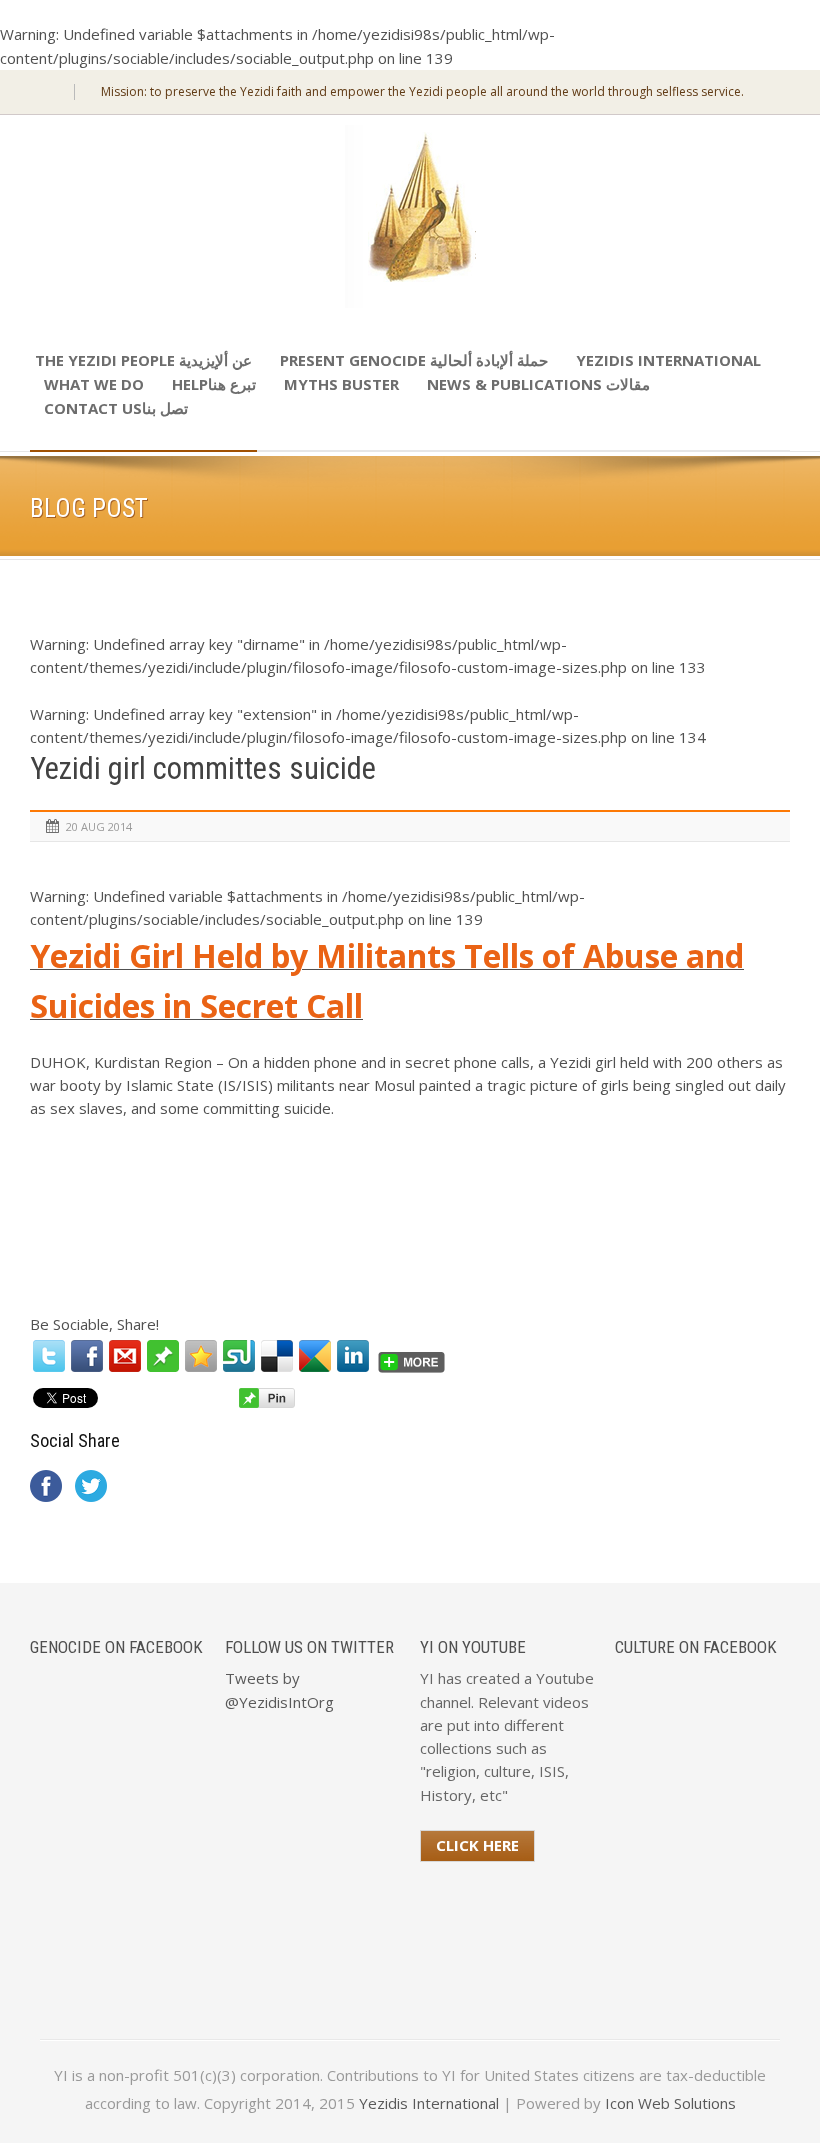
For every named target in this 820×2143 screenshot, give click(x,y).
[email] (125, 1356)
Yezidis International (668, 360)
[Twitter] (49, 1356)
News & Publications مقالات (538, 384)
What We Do (94, 384)
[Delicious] (277, 1356)
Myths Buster (341, 384)
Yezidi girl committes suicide (203, 768)
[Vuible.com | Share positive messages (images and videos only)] (163, 1366)
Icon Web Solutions (670, 2103)
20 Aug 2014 (99, 826)
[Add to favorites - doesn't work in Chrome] (201, 1356)
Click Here (477, 1845)
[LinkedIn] (353, 1356)
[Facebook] (87, 1356)
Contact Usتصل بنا (116, 408)
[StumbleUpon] (239, 1356)
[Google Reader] (315, 1356)
